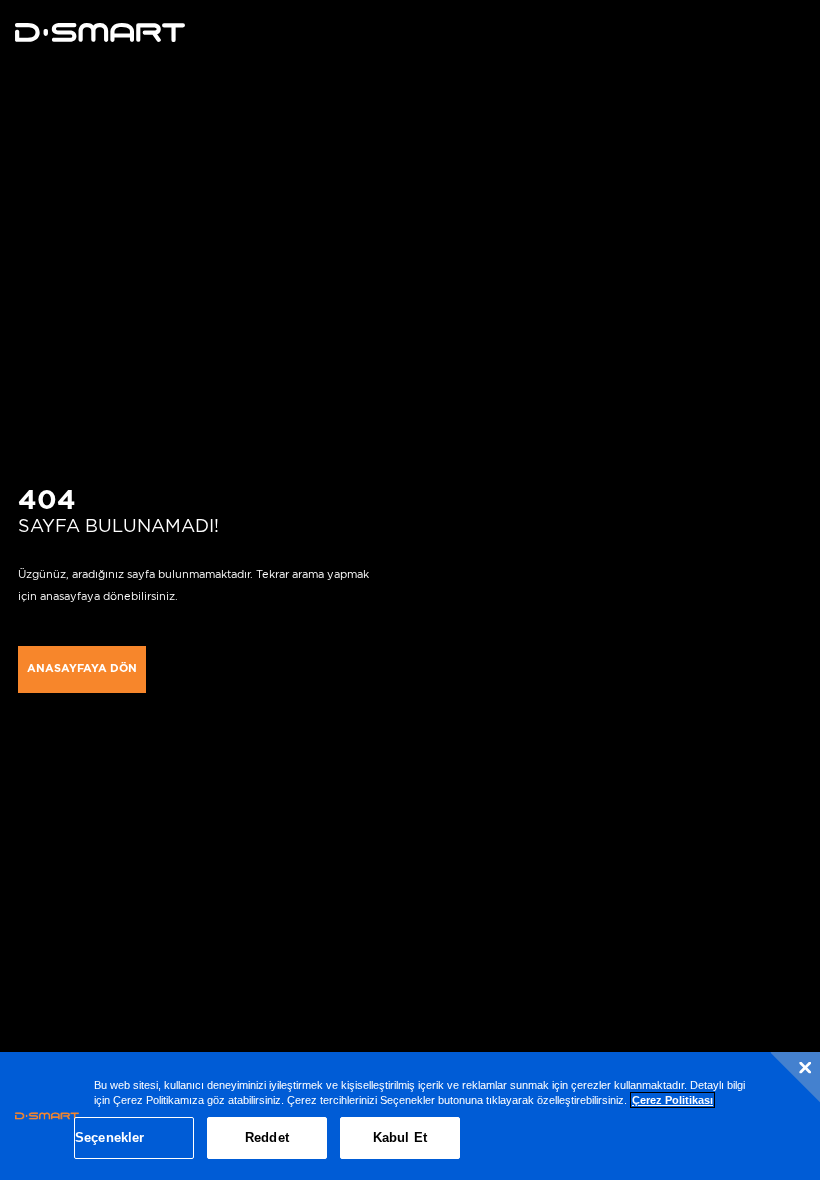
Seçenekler (109, 1137)
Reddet (267, 1137)
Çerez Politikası (672, 1100)
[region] (410, 1116)
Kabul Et (400, 1137)
